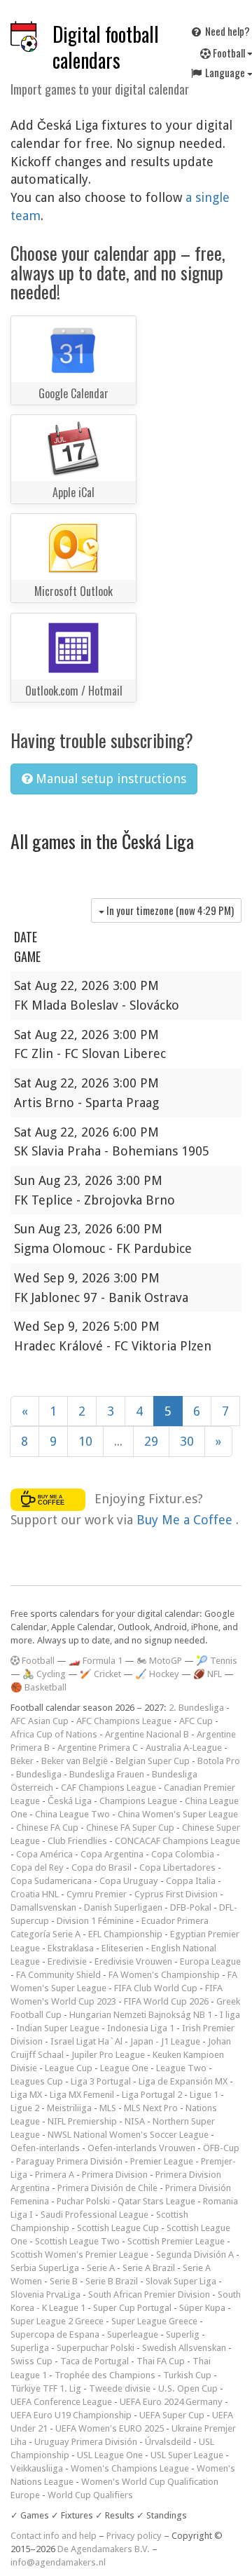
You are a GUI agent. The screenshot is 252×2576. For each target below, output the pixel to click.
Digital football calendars (106, 47)
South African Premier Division (149, 2294)
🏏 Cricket (100, 1674)
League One (124, 2068)
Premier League (162, 2161)
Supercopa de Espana (55, 2334)
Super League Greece (154, 2321)
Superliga (30, 2348)
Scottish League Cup (118, 2228)
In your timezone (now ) (169, 910)
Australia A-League (184, 1748)
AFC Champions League (124, 1721)
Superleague (133, 2334)
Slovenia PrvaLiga (45, 2294)
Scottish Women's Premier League (79, 2255)
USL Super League (187, 2455)
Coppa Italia (191, 1881)
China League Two (72, 1814)
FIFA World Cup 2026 (166, 2001)
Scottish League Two (77, 2241)
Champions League (138, 1801)
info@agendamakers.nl (58, 2562)
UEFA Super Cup (172, 2415)
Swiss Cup (31, 2361)
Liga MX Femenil (82, 2095)
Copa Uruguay (129, 1881)
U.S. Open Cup (188, 2388)
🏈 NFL (208, 1674)
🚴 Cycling (44, 1674)
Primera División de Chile (107, 2188)
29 (151, 1441)
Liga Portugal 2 (152, 2095)
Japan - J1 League (165, 2041)
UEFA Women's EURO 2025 (110, 2428)
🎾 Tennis (217, 1661)
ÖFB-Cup (221, 2148)
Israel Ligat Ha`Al (86, 2041)
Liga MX (26, 2095)
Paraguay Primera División (69, 2161)
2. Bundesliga (196, 1708)
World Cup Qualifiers (90, 2495)
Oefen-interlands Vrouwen (141, 2148)
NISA (135, 2121)
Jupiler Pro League (108, 2055)
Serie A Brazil (149, 2268)
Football (37, 1661)
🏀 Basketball (38, 1687)
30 (187, 1441)
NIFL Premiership (82, 2121)
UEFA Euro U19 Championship (71, 2415)
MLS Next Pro (151, 2108)
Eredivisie (67, 1961)
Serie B (64, 2281)
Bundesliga (39, 1774)
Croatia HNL (35, 1894)
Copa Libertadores (177, 1867)
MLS (108, 2108)
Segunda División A (195, 2255)
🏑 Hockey (157, 1674)
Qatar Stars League (156, 2201)
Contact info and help (54, 2536)
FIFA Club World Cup (156, 1988)
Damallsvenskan (43, 1907)
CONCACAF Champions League (177, 1841)
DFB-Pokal (191, 1907)
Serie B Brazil (112, 2281)
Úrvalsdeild (168, 2442)
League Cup (69, 2068)
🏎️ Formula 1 (96, 1661)
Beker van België (75, 1761)
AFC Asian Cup (40, 1721)
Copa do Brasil (101, 1867)
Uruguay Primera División (86, 2442)
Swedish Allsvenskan (184, 2348)
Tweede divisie (120, 2388)
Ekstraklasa (71, 1948)
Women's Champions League (130, 2468)
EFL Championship (125, 1934)
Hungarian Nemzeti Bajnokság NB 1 (141, 2015)
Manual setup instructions (109, 779)
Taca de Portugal (94, 2361)
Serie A (101, 2268)
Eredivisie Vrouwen (133, 1961)
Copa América (44, 1854)
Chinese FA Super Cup (130, 1828)
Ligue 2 (25, 2108)
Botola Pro (219, 1761)
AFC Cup (196, 1721)
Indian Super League (58, 2028)
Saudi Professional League (94, 2215)
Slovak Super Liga (181, 2281)
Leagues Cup (37, 2081)
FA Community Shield (58, 1975)
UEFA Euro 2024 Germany (171, 2402)
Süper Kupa (202, 2308)
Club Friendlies (77, 1841)
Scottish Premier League (176, 2241)
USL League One (110, 2455)
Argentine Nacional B (147, 1734)
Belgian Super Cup (153, 1761)
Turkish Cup (187, 2375)
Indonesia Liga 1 (141, 2028)
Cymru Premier (97, 1894)
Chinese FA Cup (47, 1828)
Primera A (55, 2175)
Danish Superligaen (123, 1907)
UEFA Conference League (61, 2402)
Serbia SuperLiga (45, 2268)
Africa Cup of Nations (54, 1734)
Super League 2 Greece (57, 2321)
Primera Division (115, 2175)
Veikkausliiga (37, 2468)
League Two (181, 2068)
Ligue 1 (204, 2095)
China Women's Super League (178, 1814)
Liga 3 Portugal (101, 2081)
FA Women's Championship (164, 1975)
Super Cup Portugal (132, 2308)
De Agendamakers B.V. (104, 2549)
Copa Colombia (183, 1854)
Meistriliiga (69, 2108)
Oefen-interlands (45, 2148)
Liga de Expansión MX (183, 2081)
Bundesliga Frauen (107, 1774)
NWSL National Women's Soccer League (128, 2135)
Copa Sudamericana (51, 1881)
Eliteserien (122, 1948)
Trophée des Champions (105, 2375)
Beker (22, 1761)
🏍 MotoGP (159, 1661)
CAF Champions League (108, 1788)
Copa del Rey (37, 1867)
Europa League (210, 1961)
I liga (230, 2015)
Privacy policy (134, 2536)
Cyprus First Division (176, 1894)
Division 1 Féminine (95, 1921)
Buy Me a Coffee (186, 1520)
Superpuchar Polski (96, 2348)
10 (85, 1441)
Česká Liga (70, 1801)
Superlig (183, 2334)
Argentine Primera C (98, 1748)
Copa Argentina (112, 1854)
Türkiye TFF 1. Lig (46, 2388)
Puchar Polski (83, 2201)
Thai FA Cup (161, 2361)
